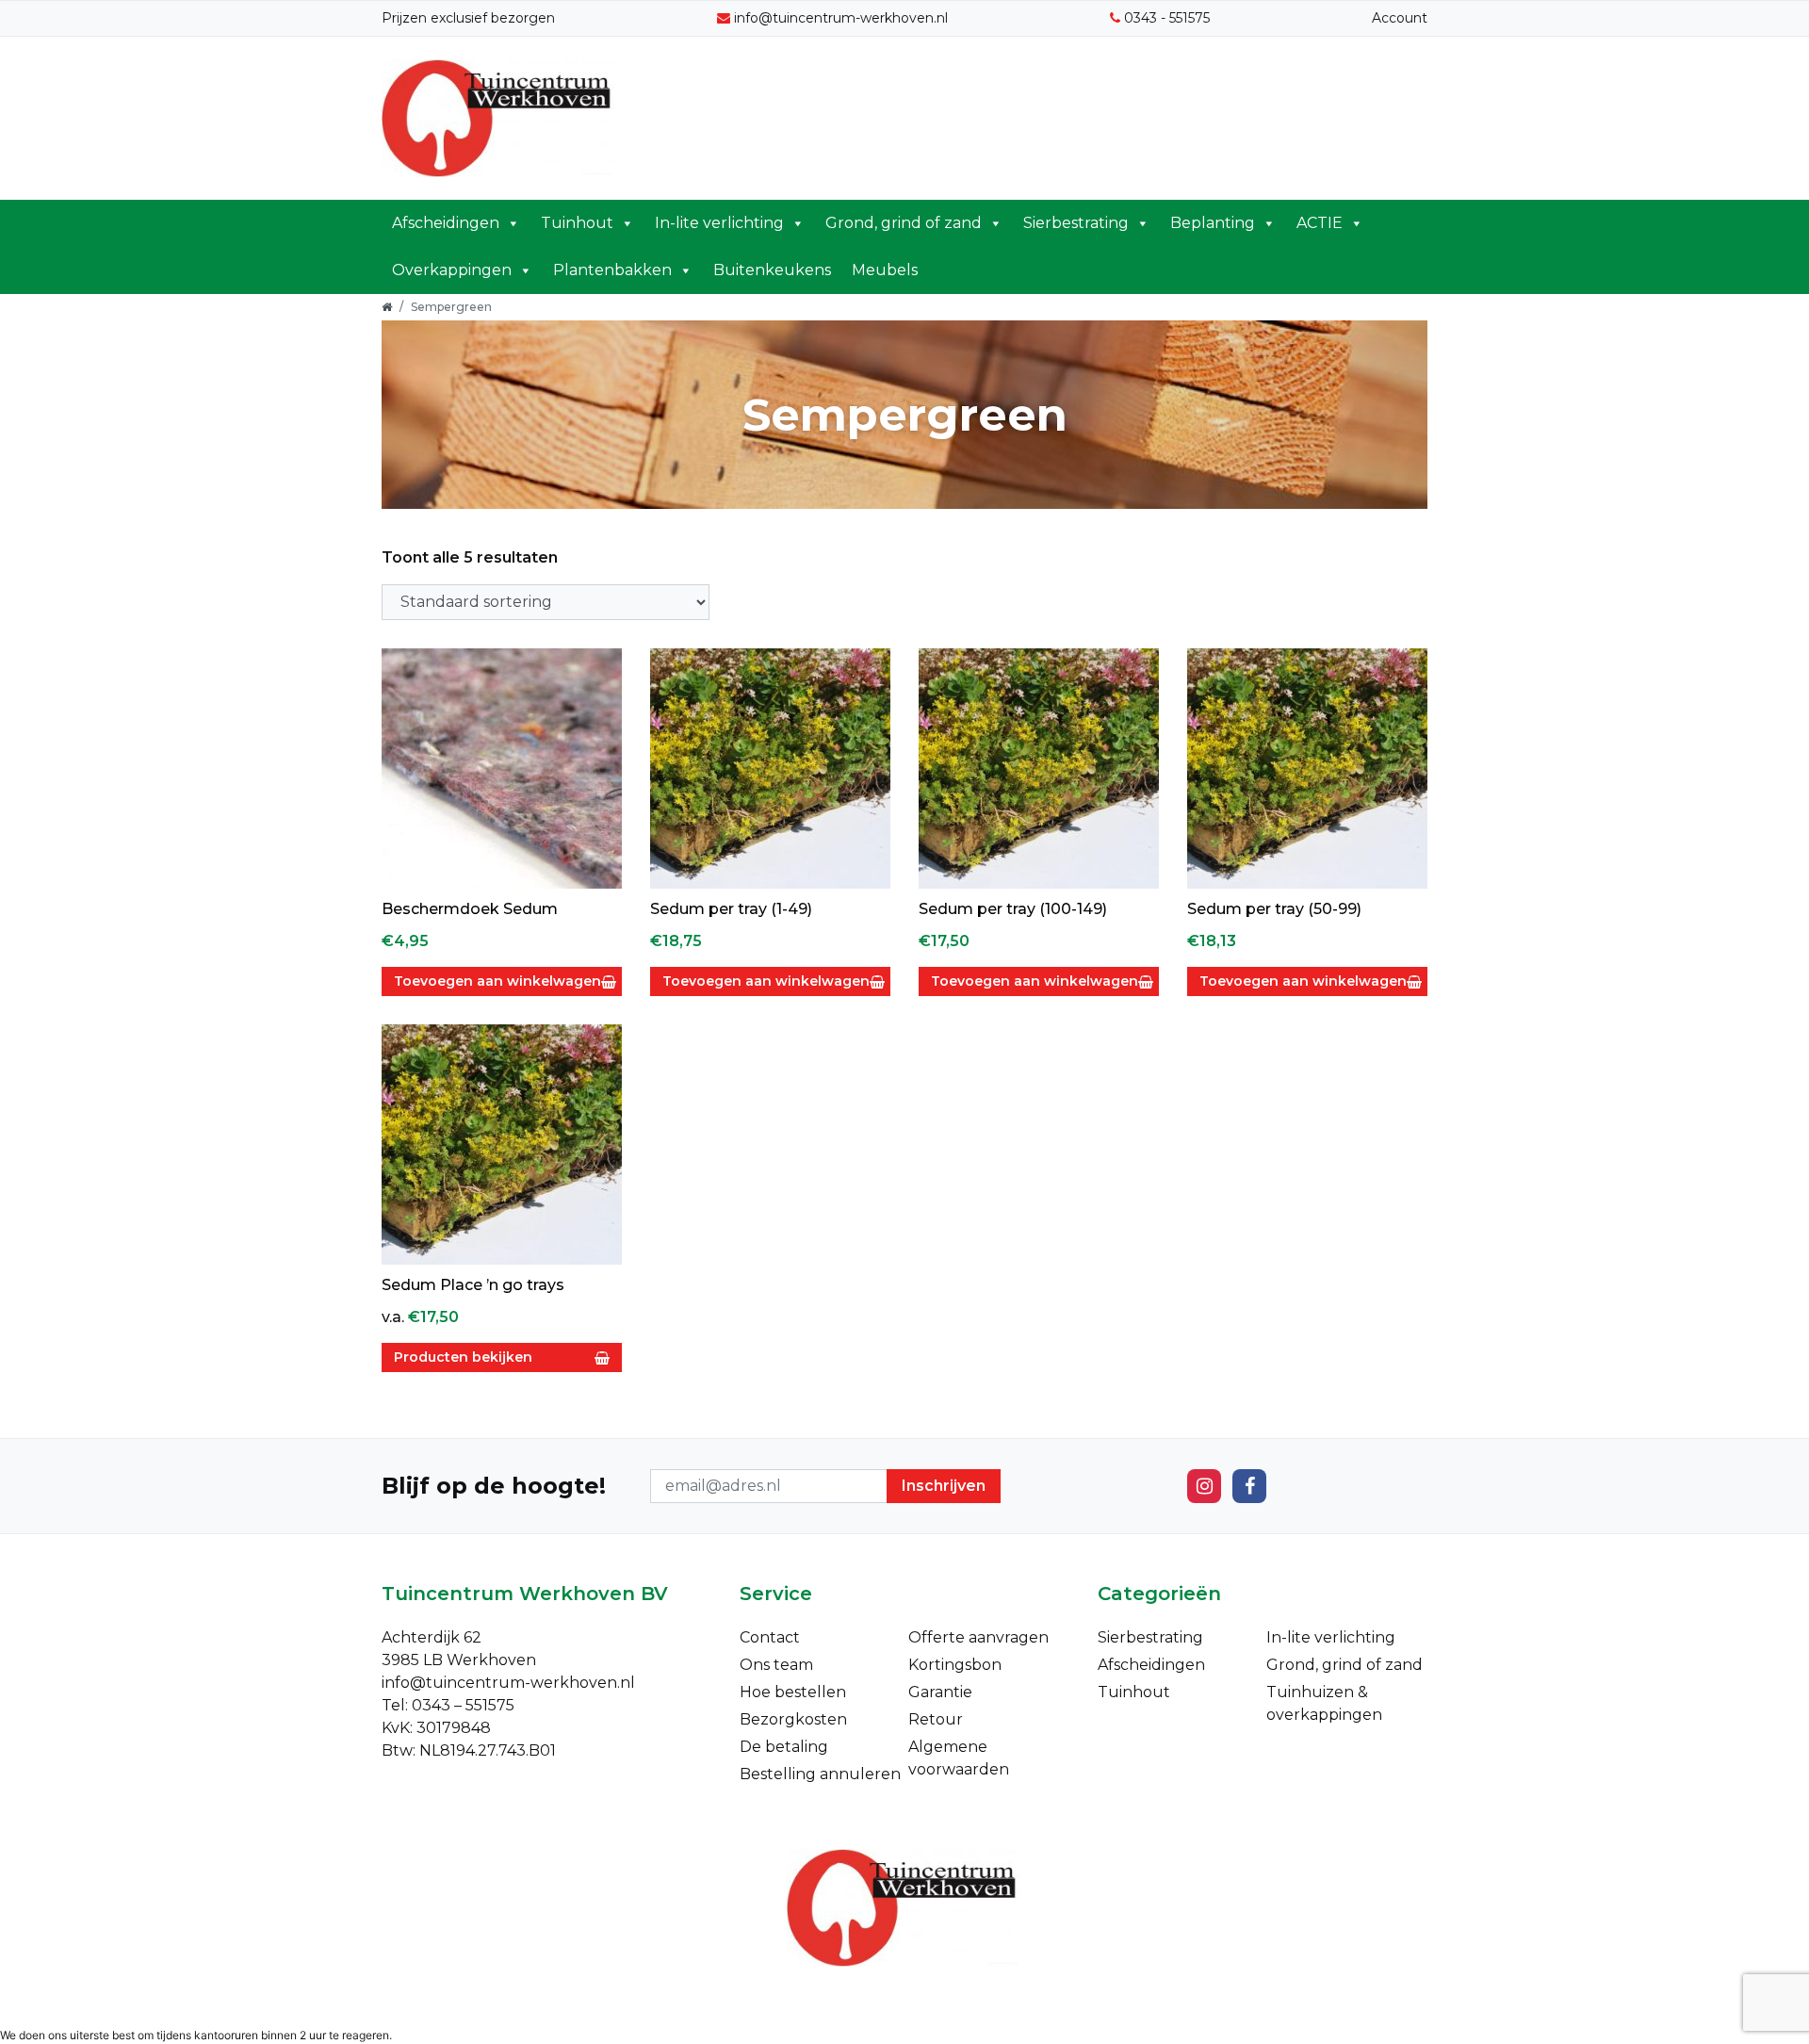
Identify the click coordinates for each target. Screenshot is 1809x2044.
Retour (936, 1719)
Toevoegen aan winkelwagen (497, 981)
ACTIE (1320, 223)
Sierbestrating (1076, 223)
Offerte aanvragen (978, 1637)
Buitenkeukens (772, 270)
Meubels (885, 270)
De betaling (784, 1747)
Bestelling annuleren (820, 1774)
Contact (770, 1637)
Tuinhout (577, 223)
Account (1400, 18)
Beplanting (1213, 223)
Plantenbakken (612, 270)
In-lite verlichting (719, 223)
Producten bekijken (463, 1357)
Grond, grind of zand (904, 223)
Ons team (776, 1665)
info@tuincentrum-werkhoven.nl (841, 18)
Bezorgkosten (793, 1719)
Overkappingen (452, 270)
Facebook (1249, 1486)
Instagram (1204, 1486)
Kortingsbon (955, 1665)
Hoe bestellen (793, 1692)
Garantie (940, 1692)
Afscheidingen (446, 223)
